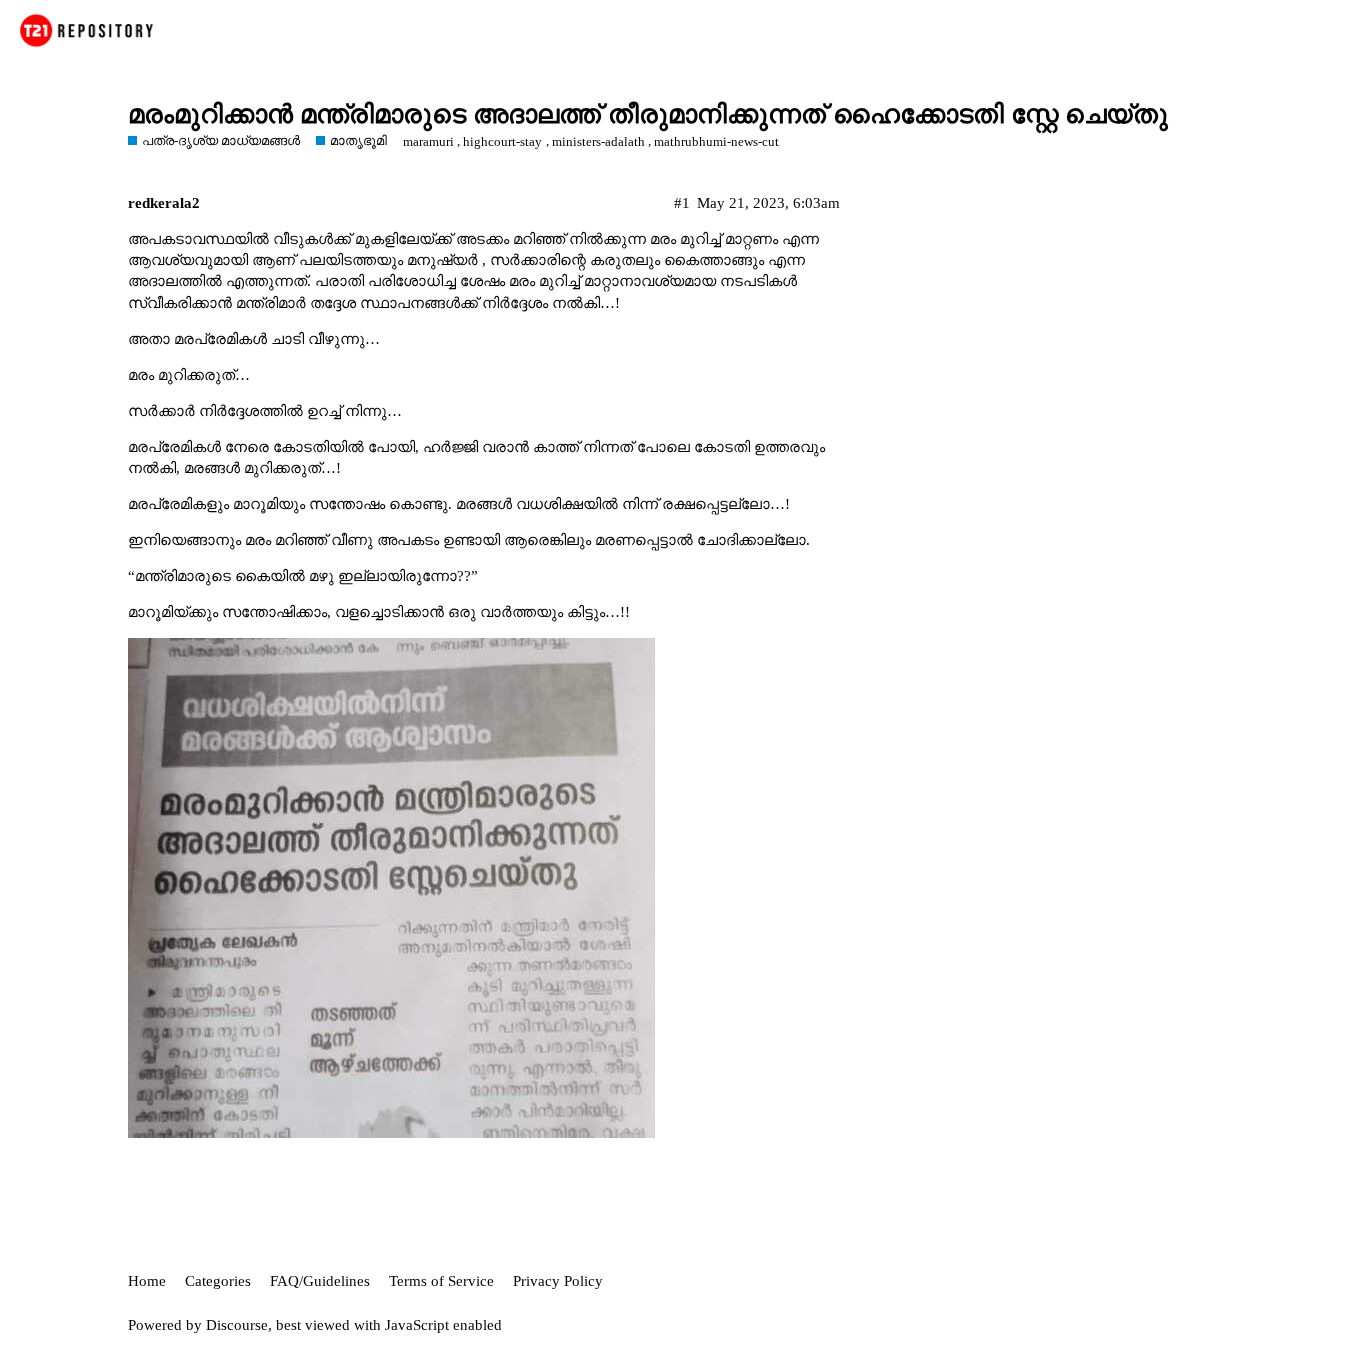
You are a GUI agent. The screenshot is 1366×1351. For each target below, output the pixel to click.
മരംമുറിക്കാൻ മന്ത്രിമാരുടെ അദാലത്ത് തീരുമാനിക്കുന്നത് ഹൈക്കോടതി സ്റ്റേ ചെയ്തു (648, 114)
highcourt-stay (502, 141)
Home (147, 1281)
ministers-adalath (598, 141)
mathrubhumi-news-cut (716, 141)
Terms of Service (441, 1281)
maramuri (428, 141)
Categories (218, 1281)
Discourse (237, 1325)
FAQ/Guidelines (320, 1281)
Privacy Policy (558, 1281)
